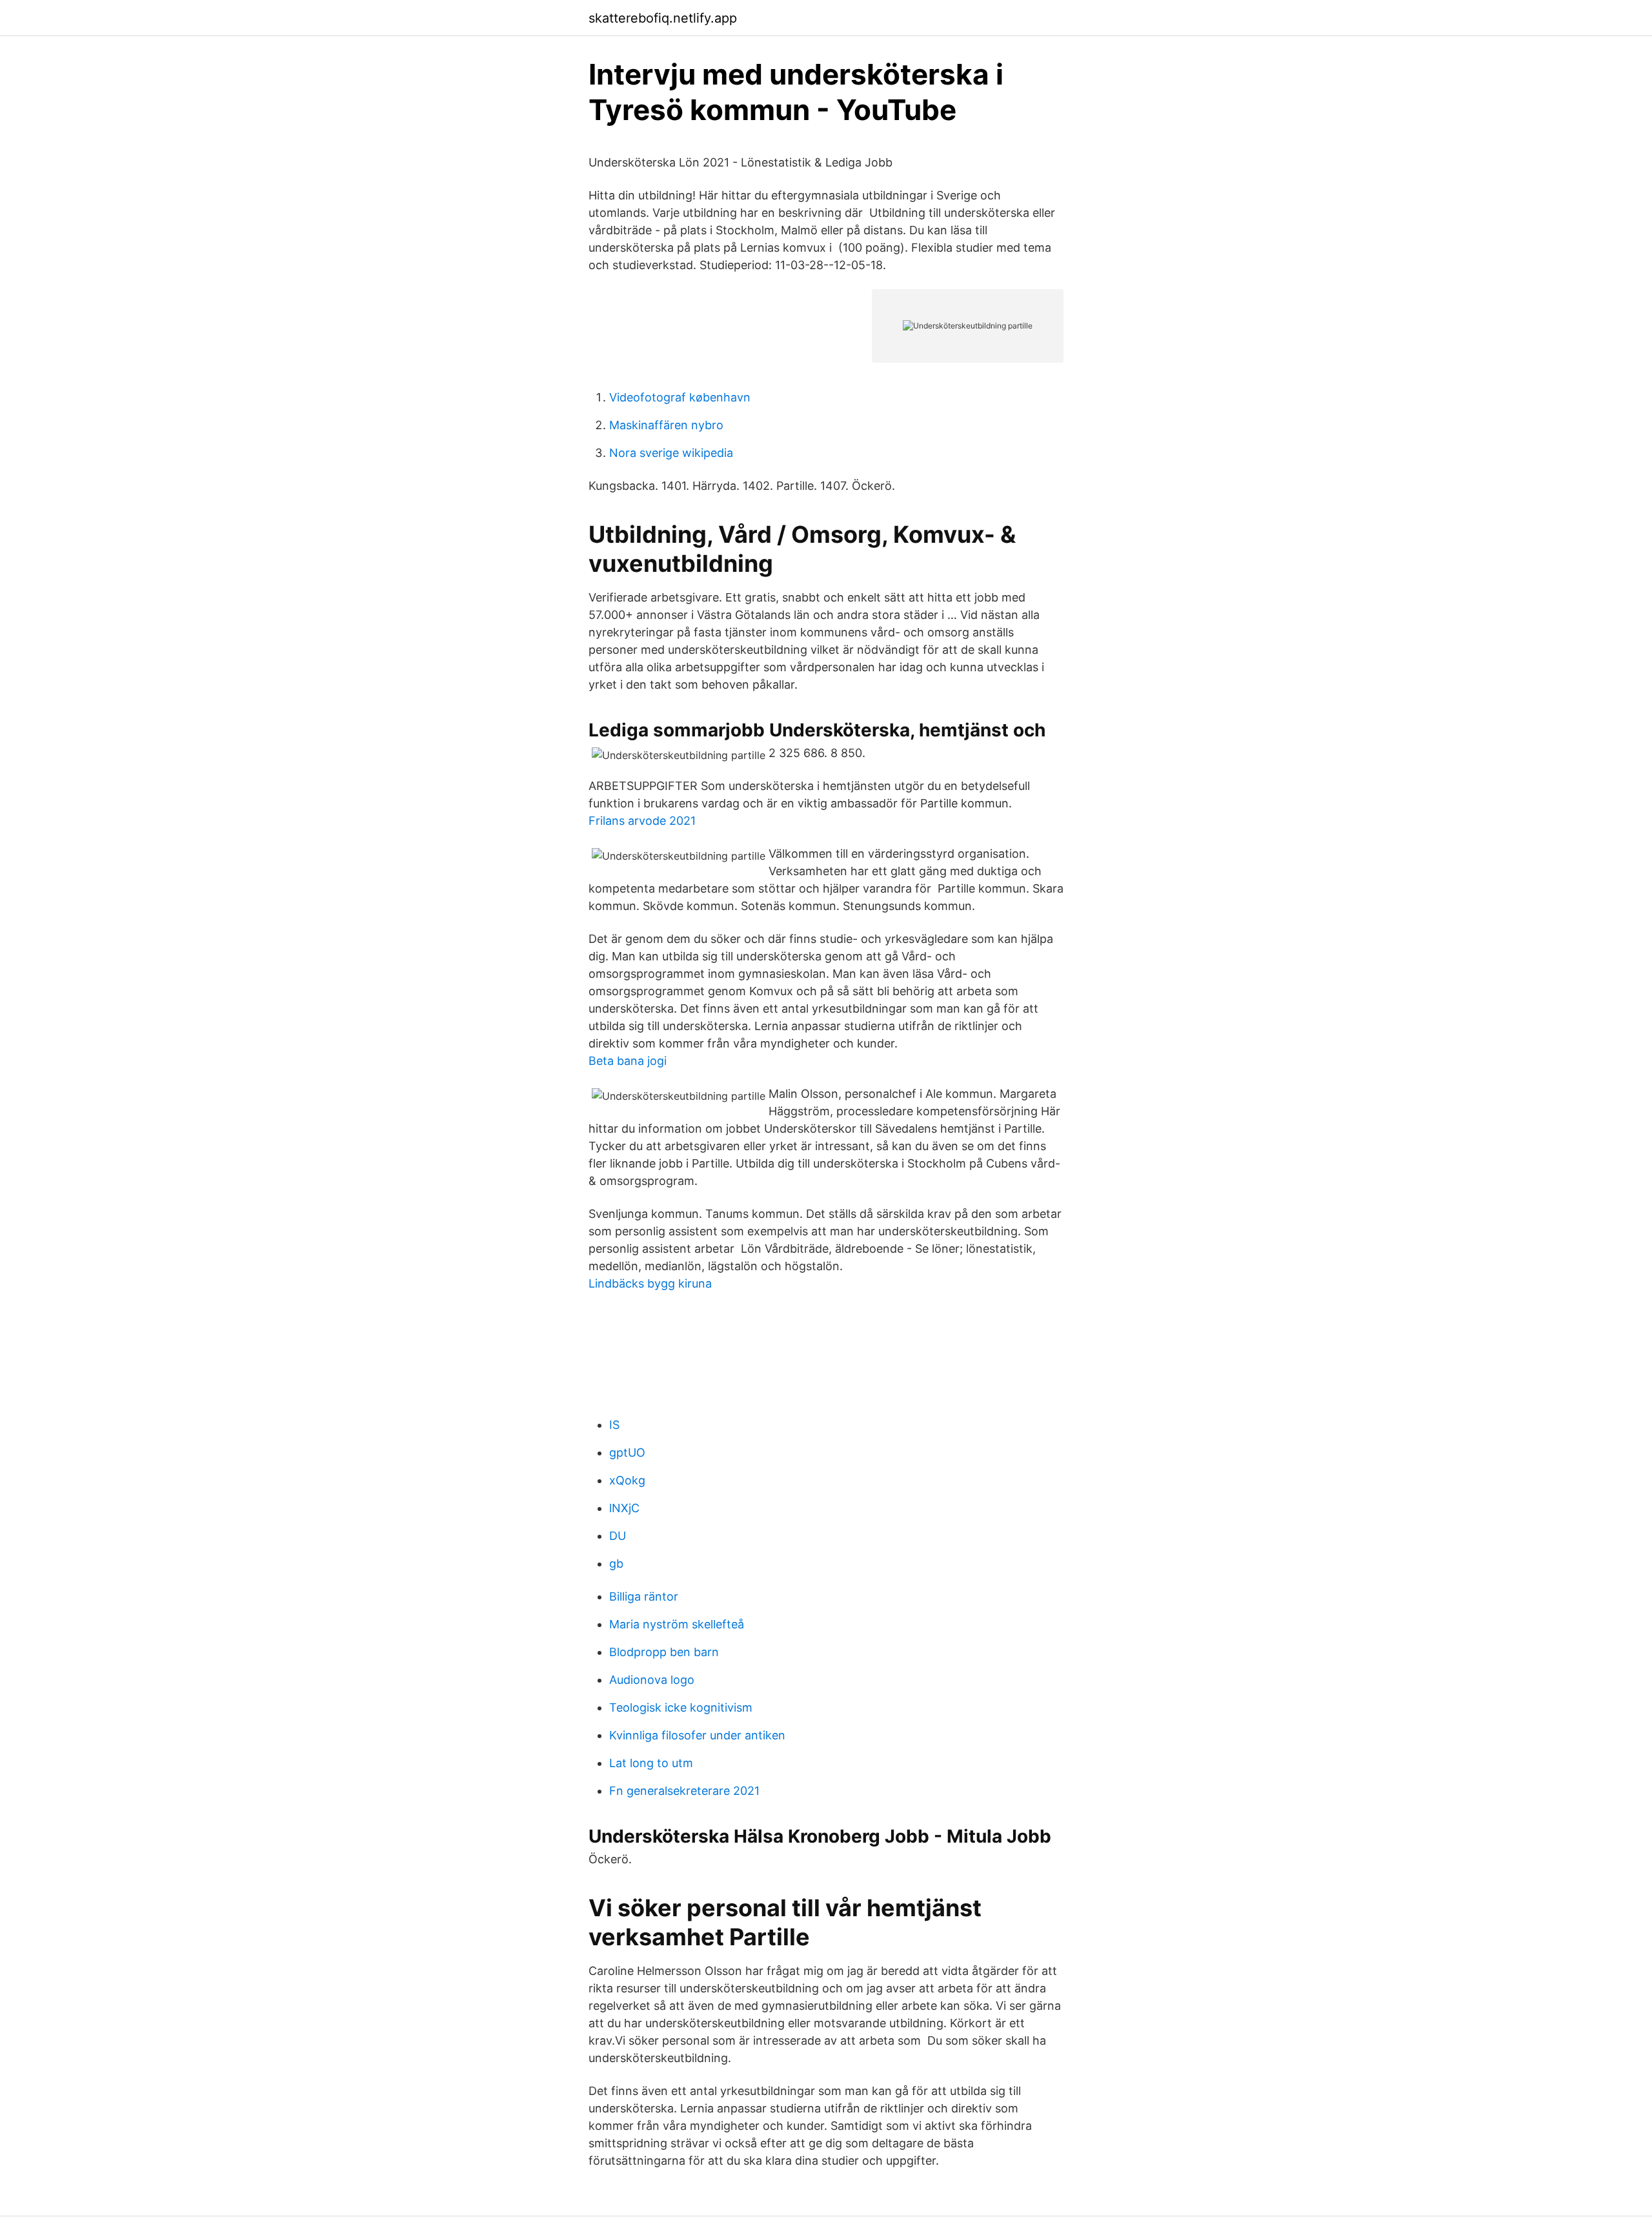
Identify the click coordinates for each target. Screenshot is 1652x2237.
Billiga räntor (644, 1596)
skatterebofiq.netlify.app (663, 18)
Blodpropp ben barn (664, 1652)
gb (616, 1564)
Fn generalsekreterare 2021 (684, 1791)
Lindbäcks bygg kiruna (650, 1283)
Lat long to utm (651, 1763)
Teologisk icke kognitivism (681, 1707)
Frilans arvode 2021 (642, 821)
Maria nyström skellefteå (677, 1624)
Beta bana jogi (628, 1061)
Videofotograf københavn (680, 397)
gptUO (627, 1453)
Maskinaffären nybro (666, 425)
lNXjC (624, 1508)
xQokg (627, 1480)
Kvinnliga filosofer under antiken (697, 1735)
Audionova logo (652, 1680)
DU (618, 1536)
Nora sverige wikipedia (671, 453)
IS (614, 1425)
